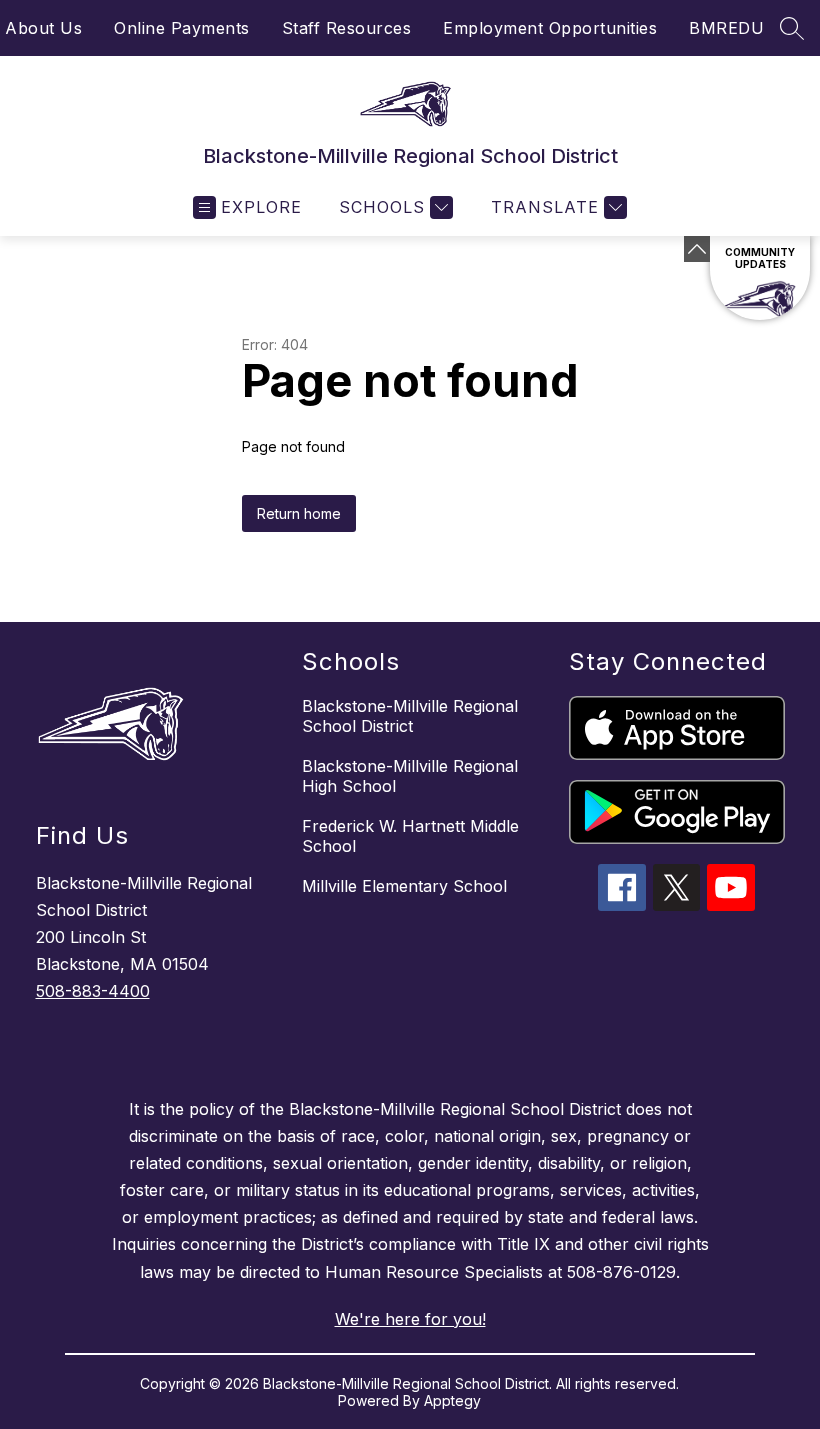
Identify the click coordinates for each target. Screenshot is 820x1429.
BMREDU (726, 28)
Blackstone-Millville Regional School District (410, 716)
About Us (43, 28)
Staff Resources (347, 28)
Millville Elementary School (404, 886)
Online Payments (182, 28)
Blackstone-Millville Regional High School (410, 776)
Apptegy (452, 1400)
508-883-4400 (93, 991)
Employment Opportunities (550, 28)
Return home (299, 513)
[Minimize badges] (697, 249)
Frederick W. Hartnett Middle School (410, 836)
